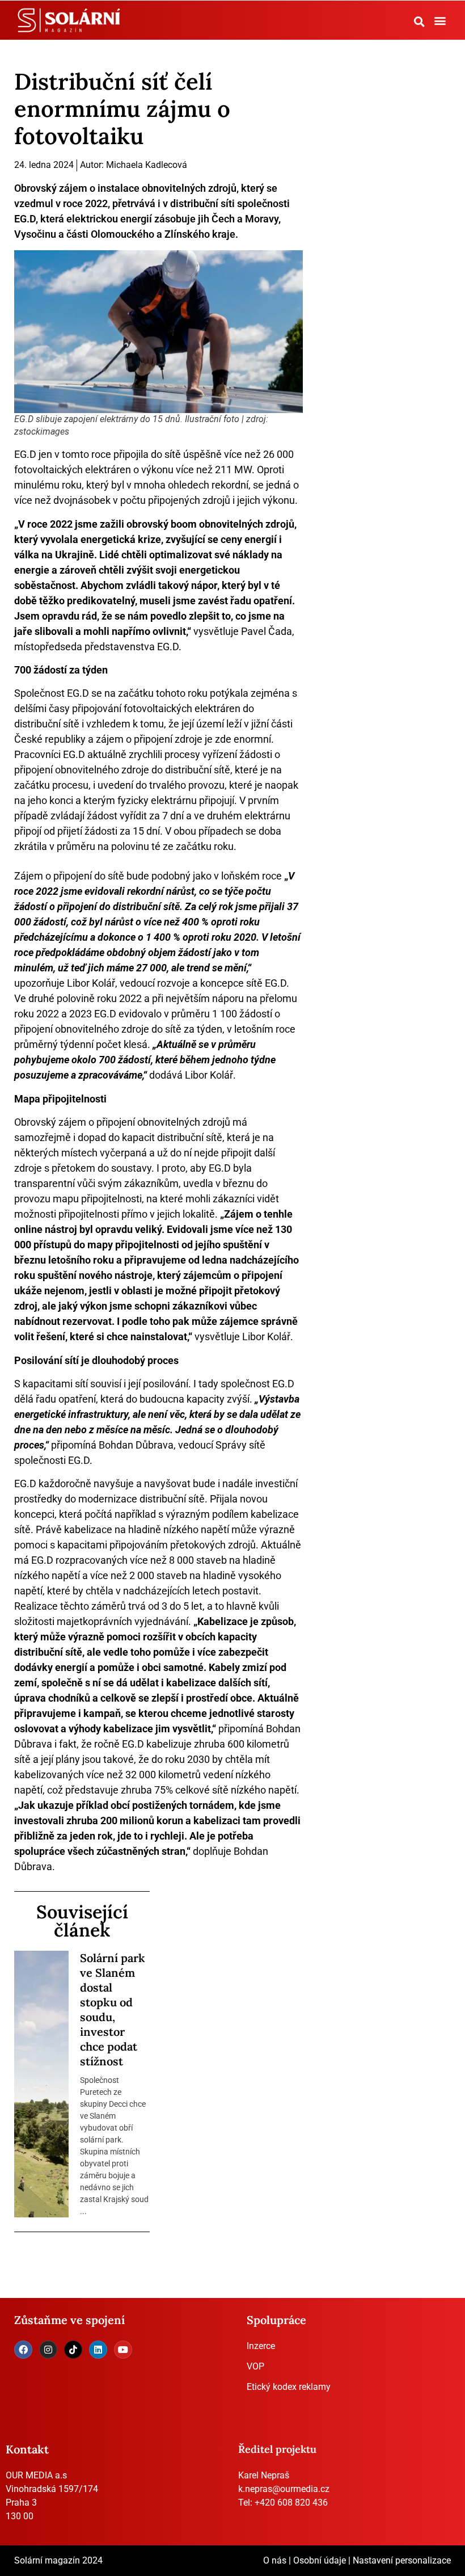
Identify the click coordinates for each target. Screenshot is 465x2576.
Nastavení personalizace (402, 2560)
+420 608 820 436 (291, 2503)
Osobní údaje (320, 2560)
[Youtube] (123, 2350)
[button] (420, 22)
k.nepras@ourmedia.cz (284, 2489)
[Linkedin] (98, 2350)
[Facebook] (23, 2350)
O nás (275, 2560)
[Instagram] (48, 2350)
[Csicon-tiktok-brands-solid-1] (73, 2350)
